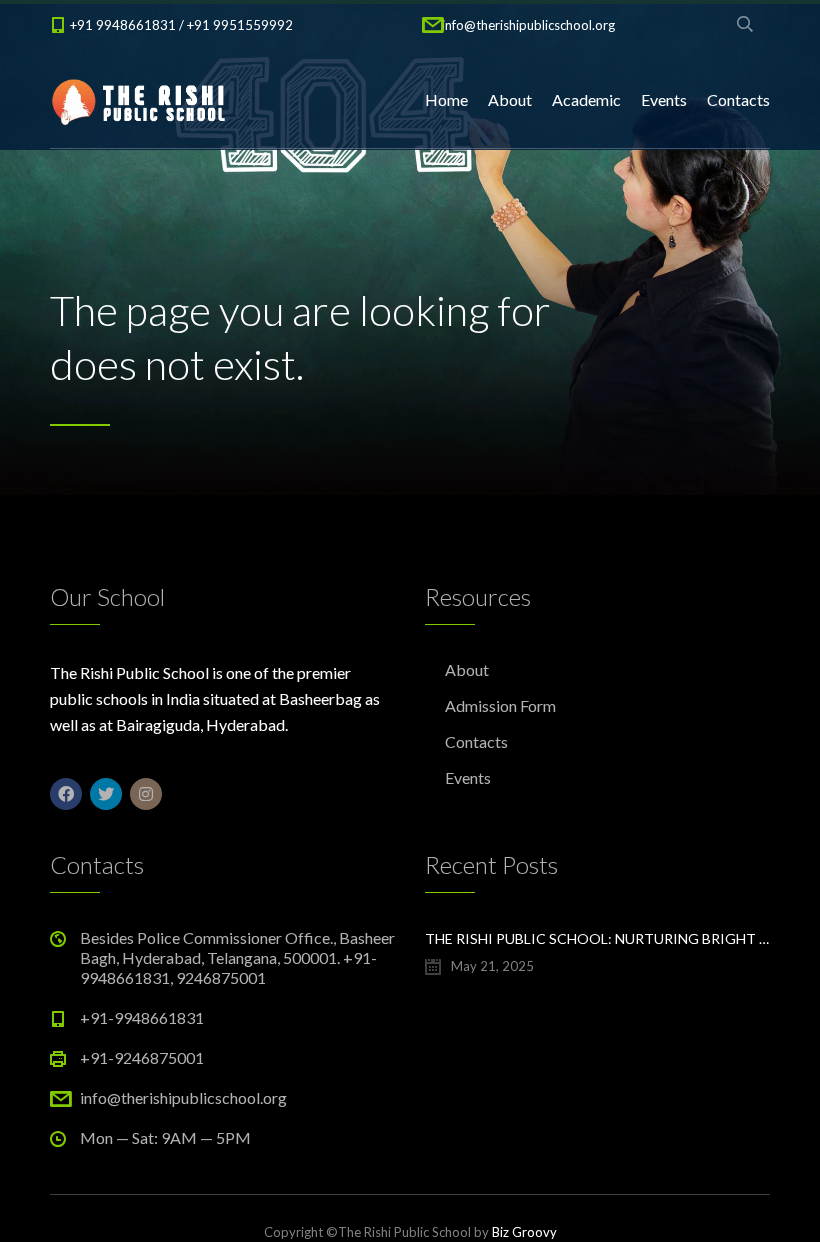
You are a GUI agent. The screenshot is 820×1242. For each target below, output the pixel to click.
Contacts (738, 99)
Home (446, 99)
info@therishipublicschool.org (528, 25)
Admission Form (500, 705)
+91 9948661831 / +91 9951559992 (181, 25)
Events (664, 99)
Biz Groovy (524, 1232)
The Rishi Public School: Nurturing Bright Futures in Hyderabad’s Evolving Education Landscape (597, 938)
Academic (586, 99)
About (510, 99)
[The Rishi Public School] (140, 100)
